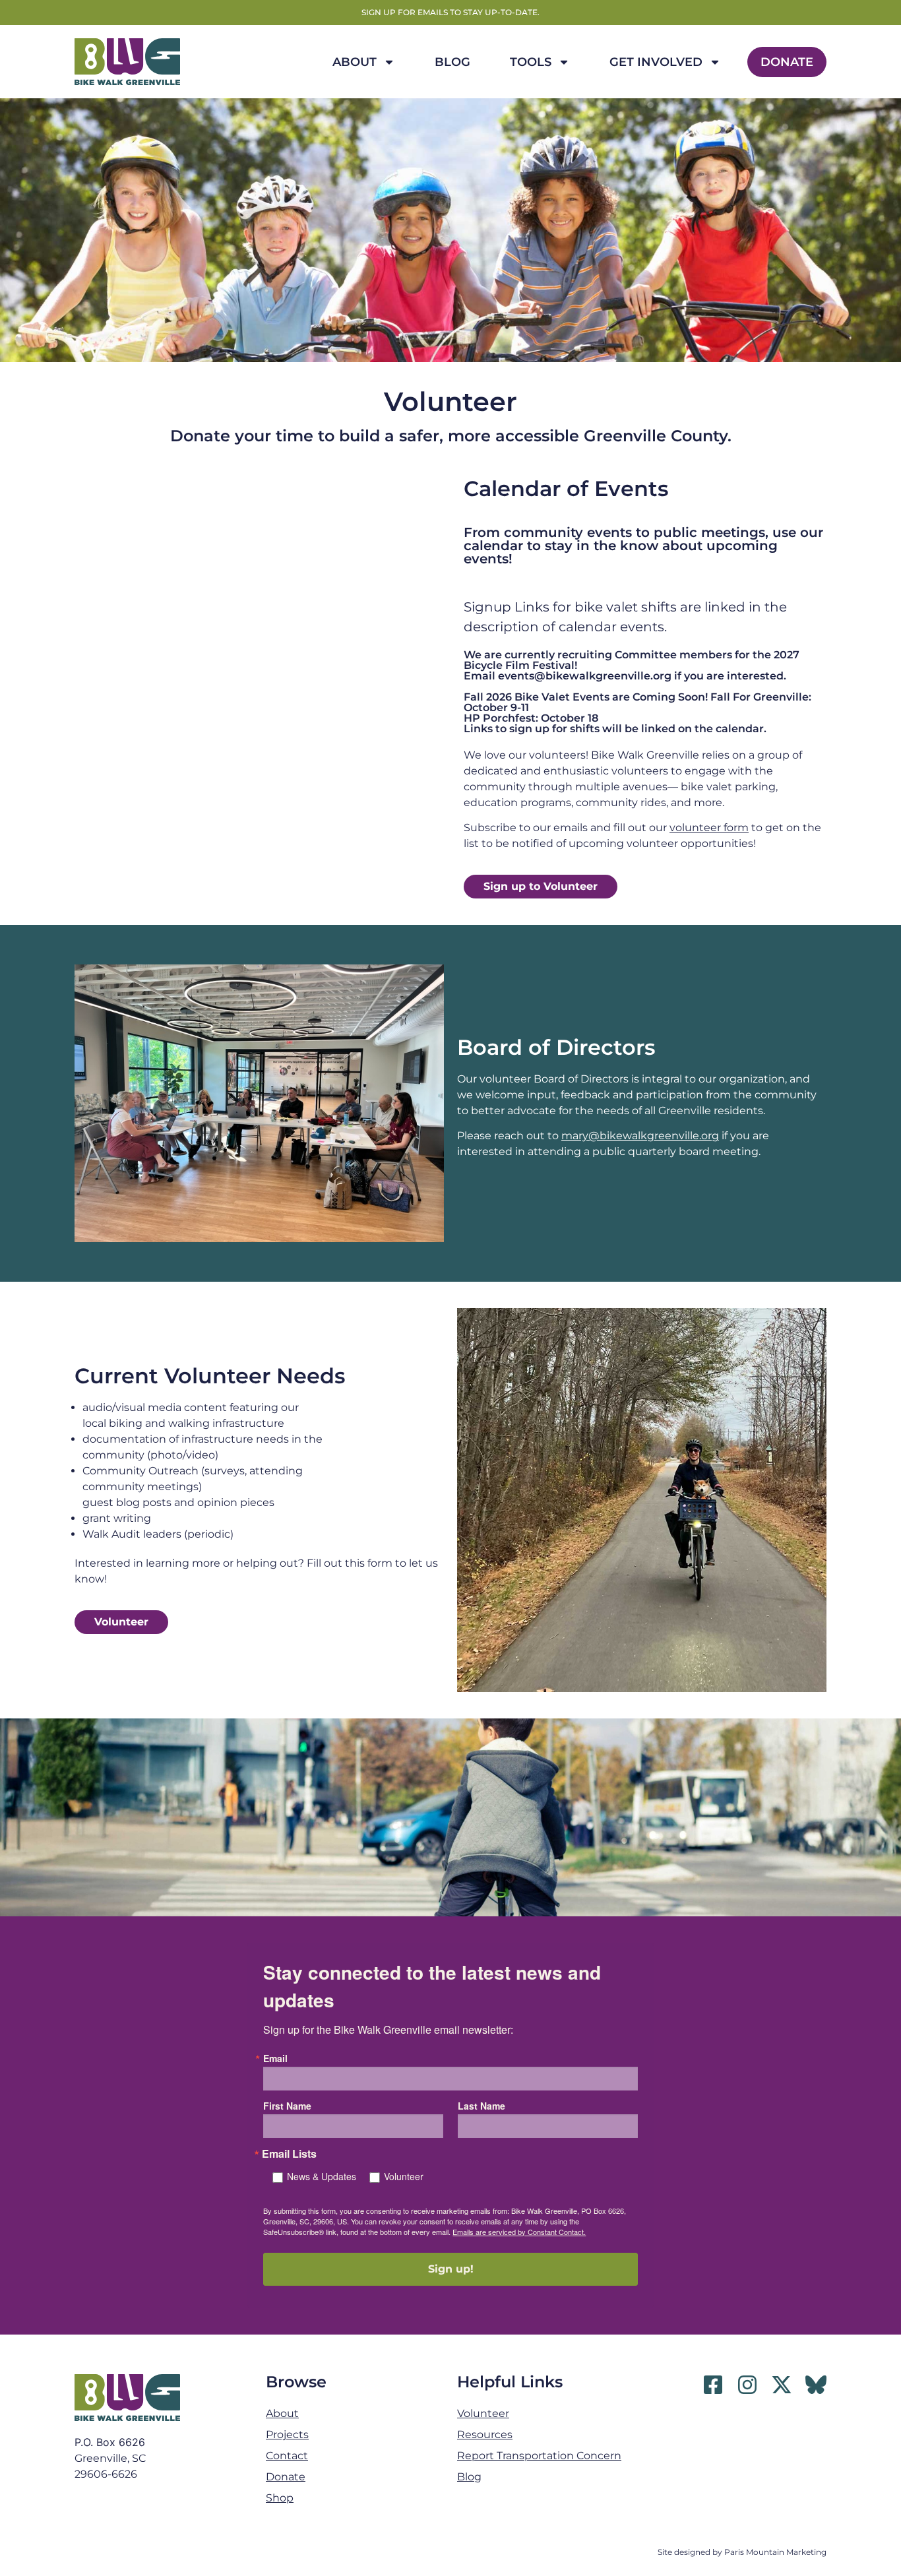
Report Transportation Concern (539, 2456)
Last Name (482, 2106)
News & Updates (322, 2176)
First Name (287, 2106)
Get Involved (656, 62)
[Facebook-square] (713, 2385)
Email (275, 2058)
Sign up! (451, 2269)
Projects (287, 2435)
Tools (531, 62)
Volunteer (404, 2176)
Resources (485, 2435)
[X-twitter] (782, 2385)
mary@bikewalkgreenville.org (640, 1136)
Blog (452, 62)
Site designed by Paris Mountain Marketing (742, 2552)
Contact (287, 2456)
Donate (787, 62)
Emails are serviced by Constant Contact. (519, 2232)
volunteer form (709, 828)
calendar (493, 546)
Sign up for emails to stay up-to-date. (450, 12)
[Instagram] (747, 2385)
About (355, 62)
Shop (280, 2498)
